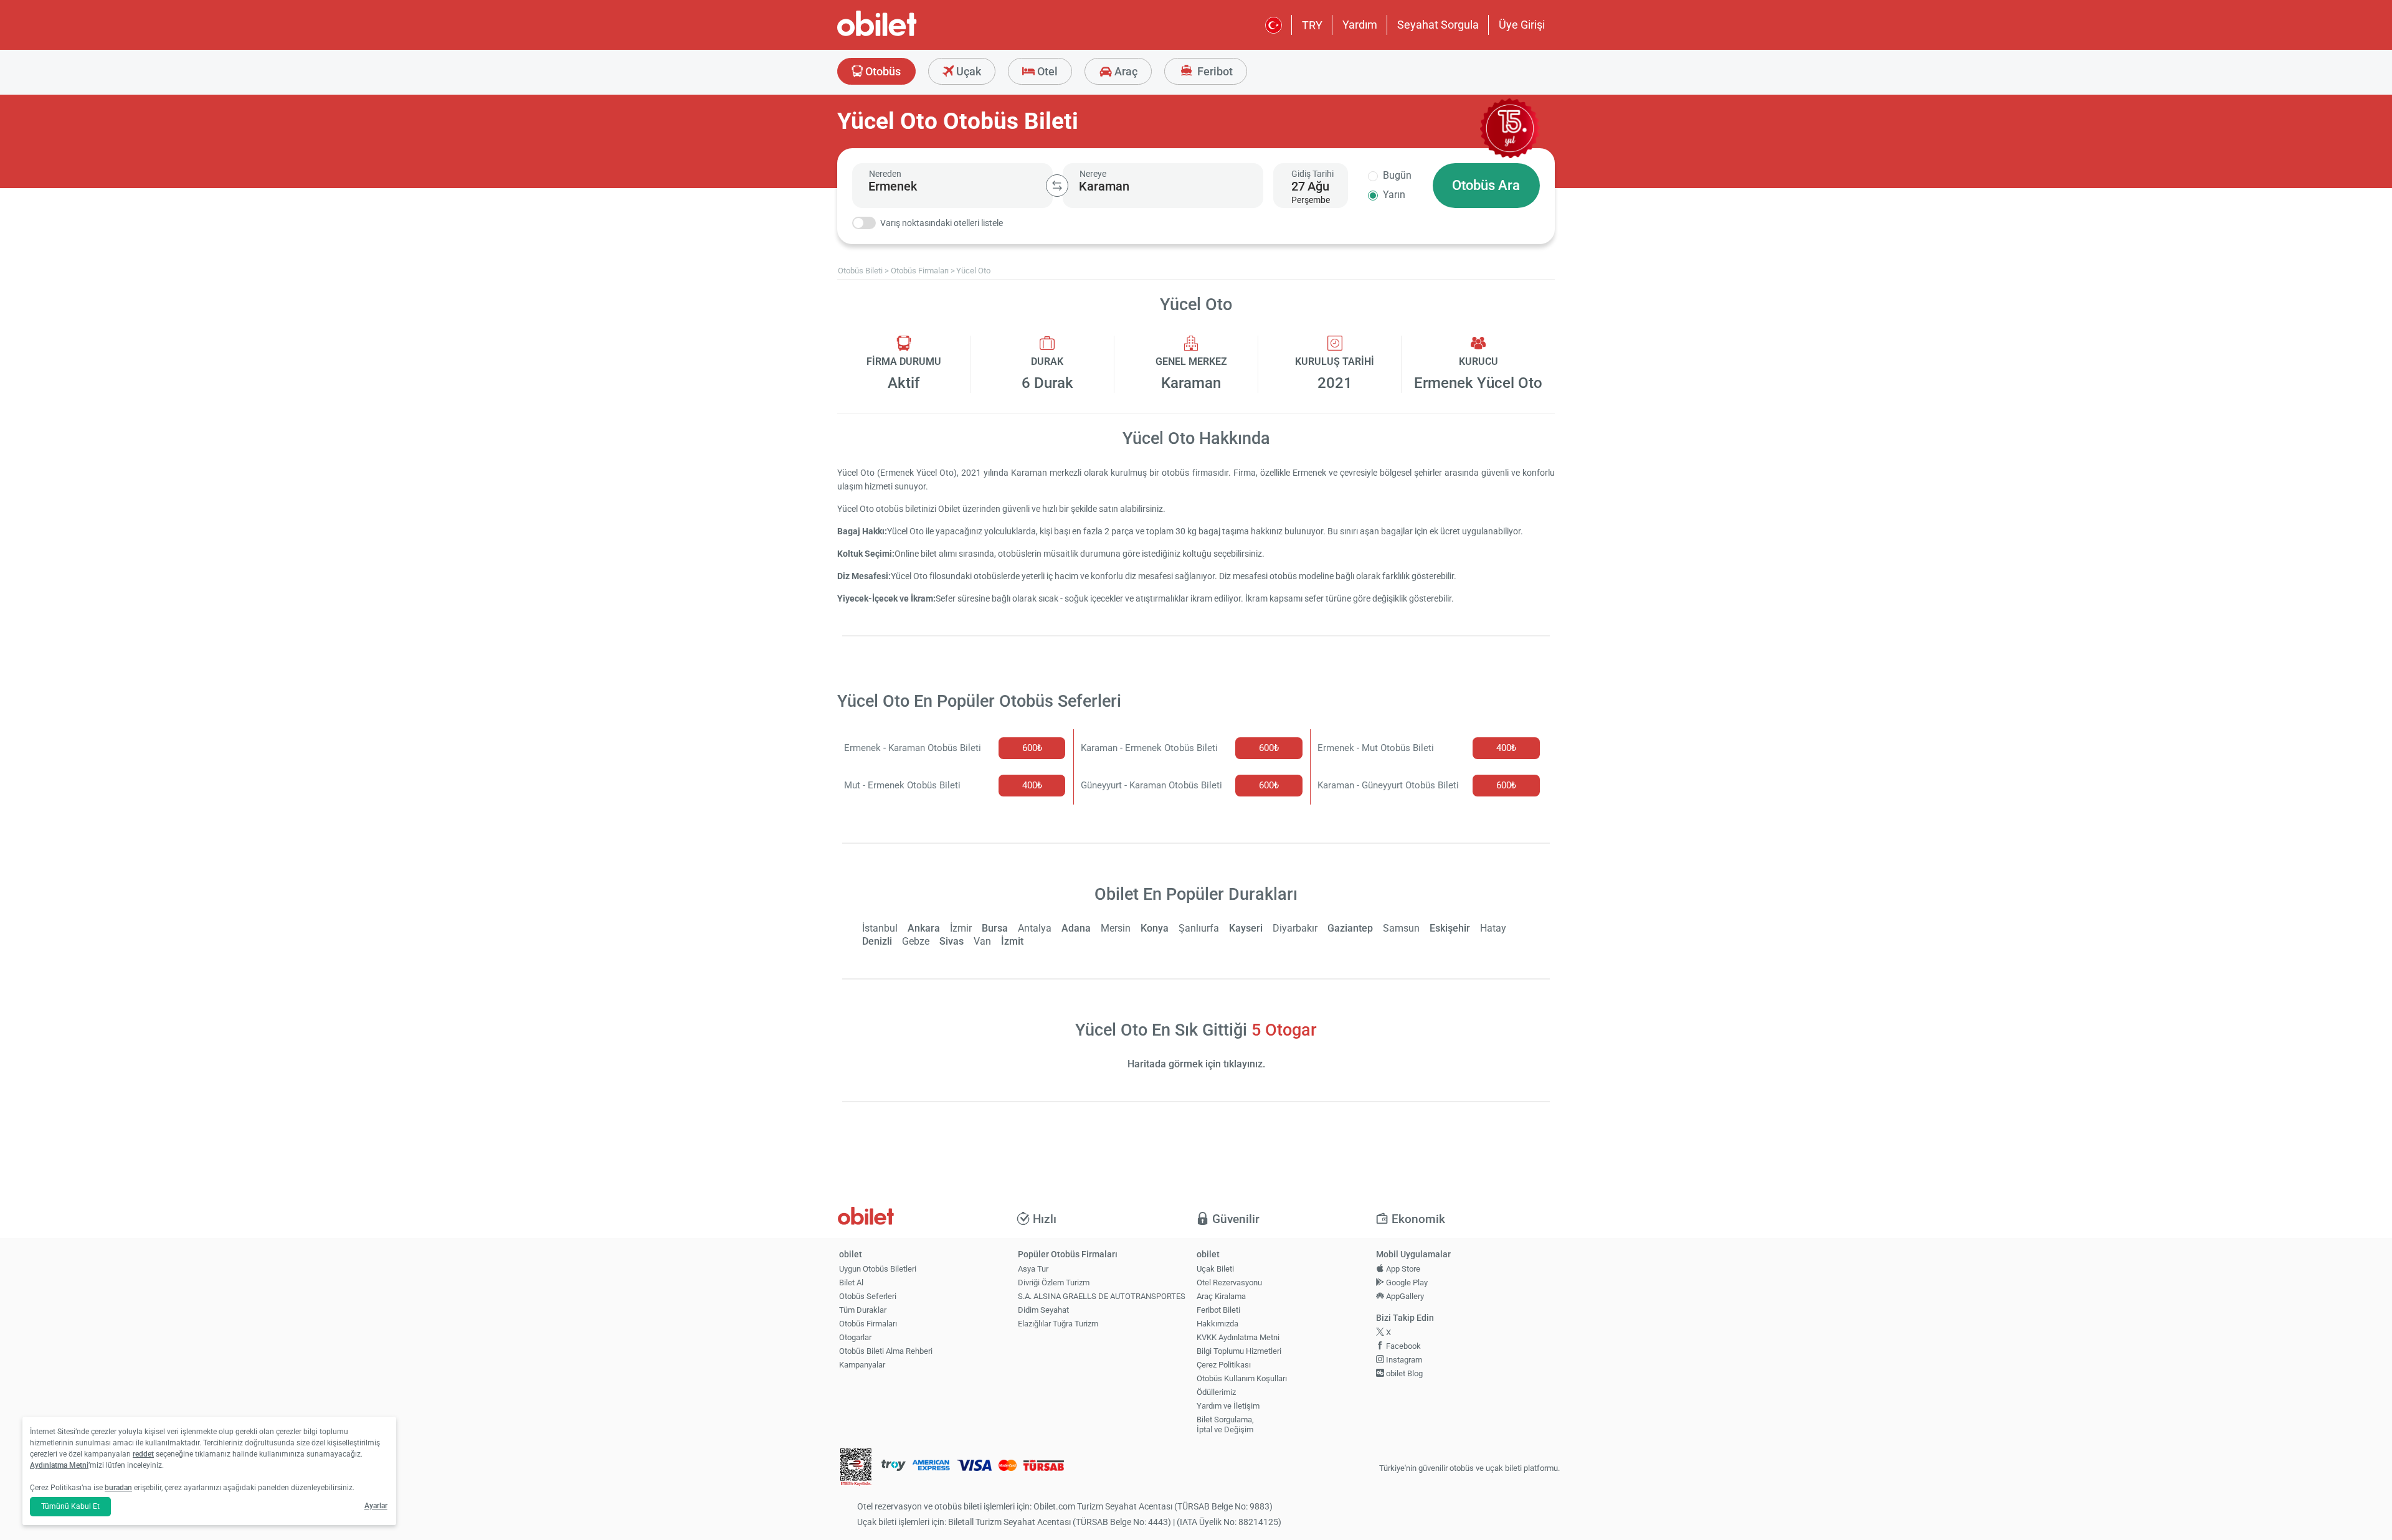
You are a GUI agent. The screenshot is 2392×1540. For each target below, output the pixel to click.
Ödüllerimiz (1216, 1392)
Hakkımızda (1217, 1324)
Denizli (877, 941)
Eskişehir (1450, 928)
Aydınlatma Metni (59, 1465)
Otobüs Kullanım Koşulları (1242, 1378)
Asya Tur (1033, 1269)
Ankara (924, 928)
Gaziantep (1350, 928)
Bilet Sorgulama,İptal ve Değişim (1225, 1425)
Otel (1046, 71)
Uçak (967, 71)
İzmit (1012, 941)
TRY (1312, 25)
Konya (1155, 928)
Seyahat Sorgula (1438, 25)
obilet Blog (1403, 1373)
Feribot (1214, 71)
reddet (143, 1454)
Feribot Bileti (1218, 1310)
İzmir (961, 928)
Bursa (995, 928)
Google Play (1406, 1283)
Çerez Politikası (1224, 1365)
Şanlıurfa (1199, 928)
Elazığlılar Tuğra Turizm (1058, 1324)
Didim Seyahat (1043, 1310)
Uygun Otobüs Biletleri (878, 1269)
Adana (1076, 928)
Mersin (1116, 928)
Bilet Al (851, 1283)
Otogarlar (855, 1337)
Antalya (1035, 928)
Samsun (1401, 928)
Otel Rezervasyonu (1229, 1283)
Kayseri (1246, 928)
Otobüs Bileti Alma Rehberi (886, 1351)
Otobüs (882, 71)
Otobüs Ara (1486, 185)
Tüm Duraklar (863, 1310)
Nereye (1093, 174)
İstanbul (880, 928)
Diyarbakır (1295, 928)
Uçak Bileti (1215, 1269)
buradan (118, 1488)
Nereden (885, 174)
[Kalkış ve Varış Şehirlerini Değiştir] (1057, 186)
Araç (1125, 71)
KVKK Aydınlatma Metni (1238, 1337)
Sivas (952, 941)
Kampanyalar (862, 1365)
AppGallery (1404, 1296)
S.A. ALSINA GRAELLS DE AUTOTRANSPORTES (1102, 1296)
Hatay (1493, 928)
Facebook (1402, 1346)
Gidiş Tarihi (1312, 174)
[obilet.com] (907, 35)
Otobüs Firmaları (868, 1324)
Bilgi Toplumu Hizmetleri (1239, 1351)
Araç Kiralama (1221, 1296)
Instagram (1403, 1360)
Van (982, 941)
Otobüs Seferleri (868, 1296)
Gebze (916, 941)
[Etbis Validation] (856, 1469)
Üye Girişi (1522, 25)
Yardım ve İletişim (1228, 1406)
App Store (1402, 1269)
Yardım (1360, 25)
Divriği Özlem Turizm (1054, 1283)
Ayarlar (376, 1506)
